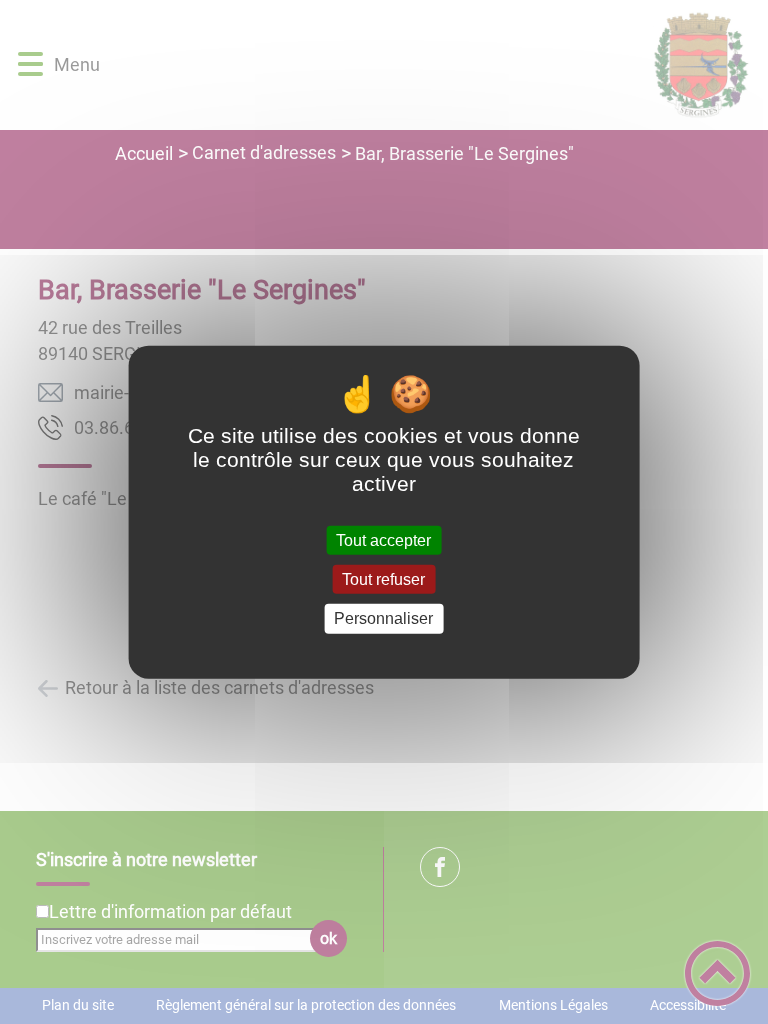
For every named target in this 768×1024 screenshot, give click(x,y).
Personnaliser (383, 618)
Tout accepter (383, 540)
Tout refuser (383, 579)
